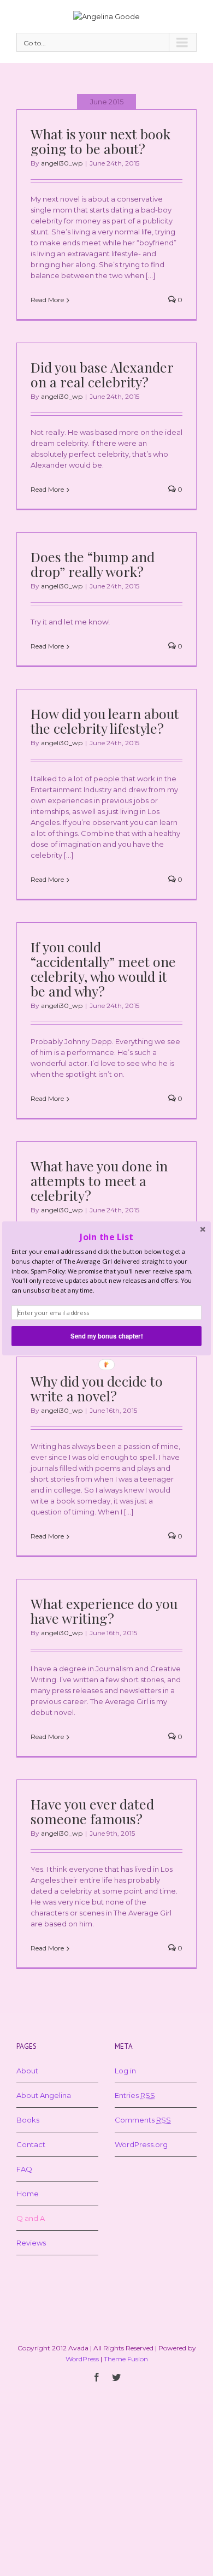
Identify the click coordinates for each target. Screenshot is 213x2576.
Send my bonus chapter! (106, 1335)
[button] (106, 1237)
